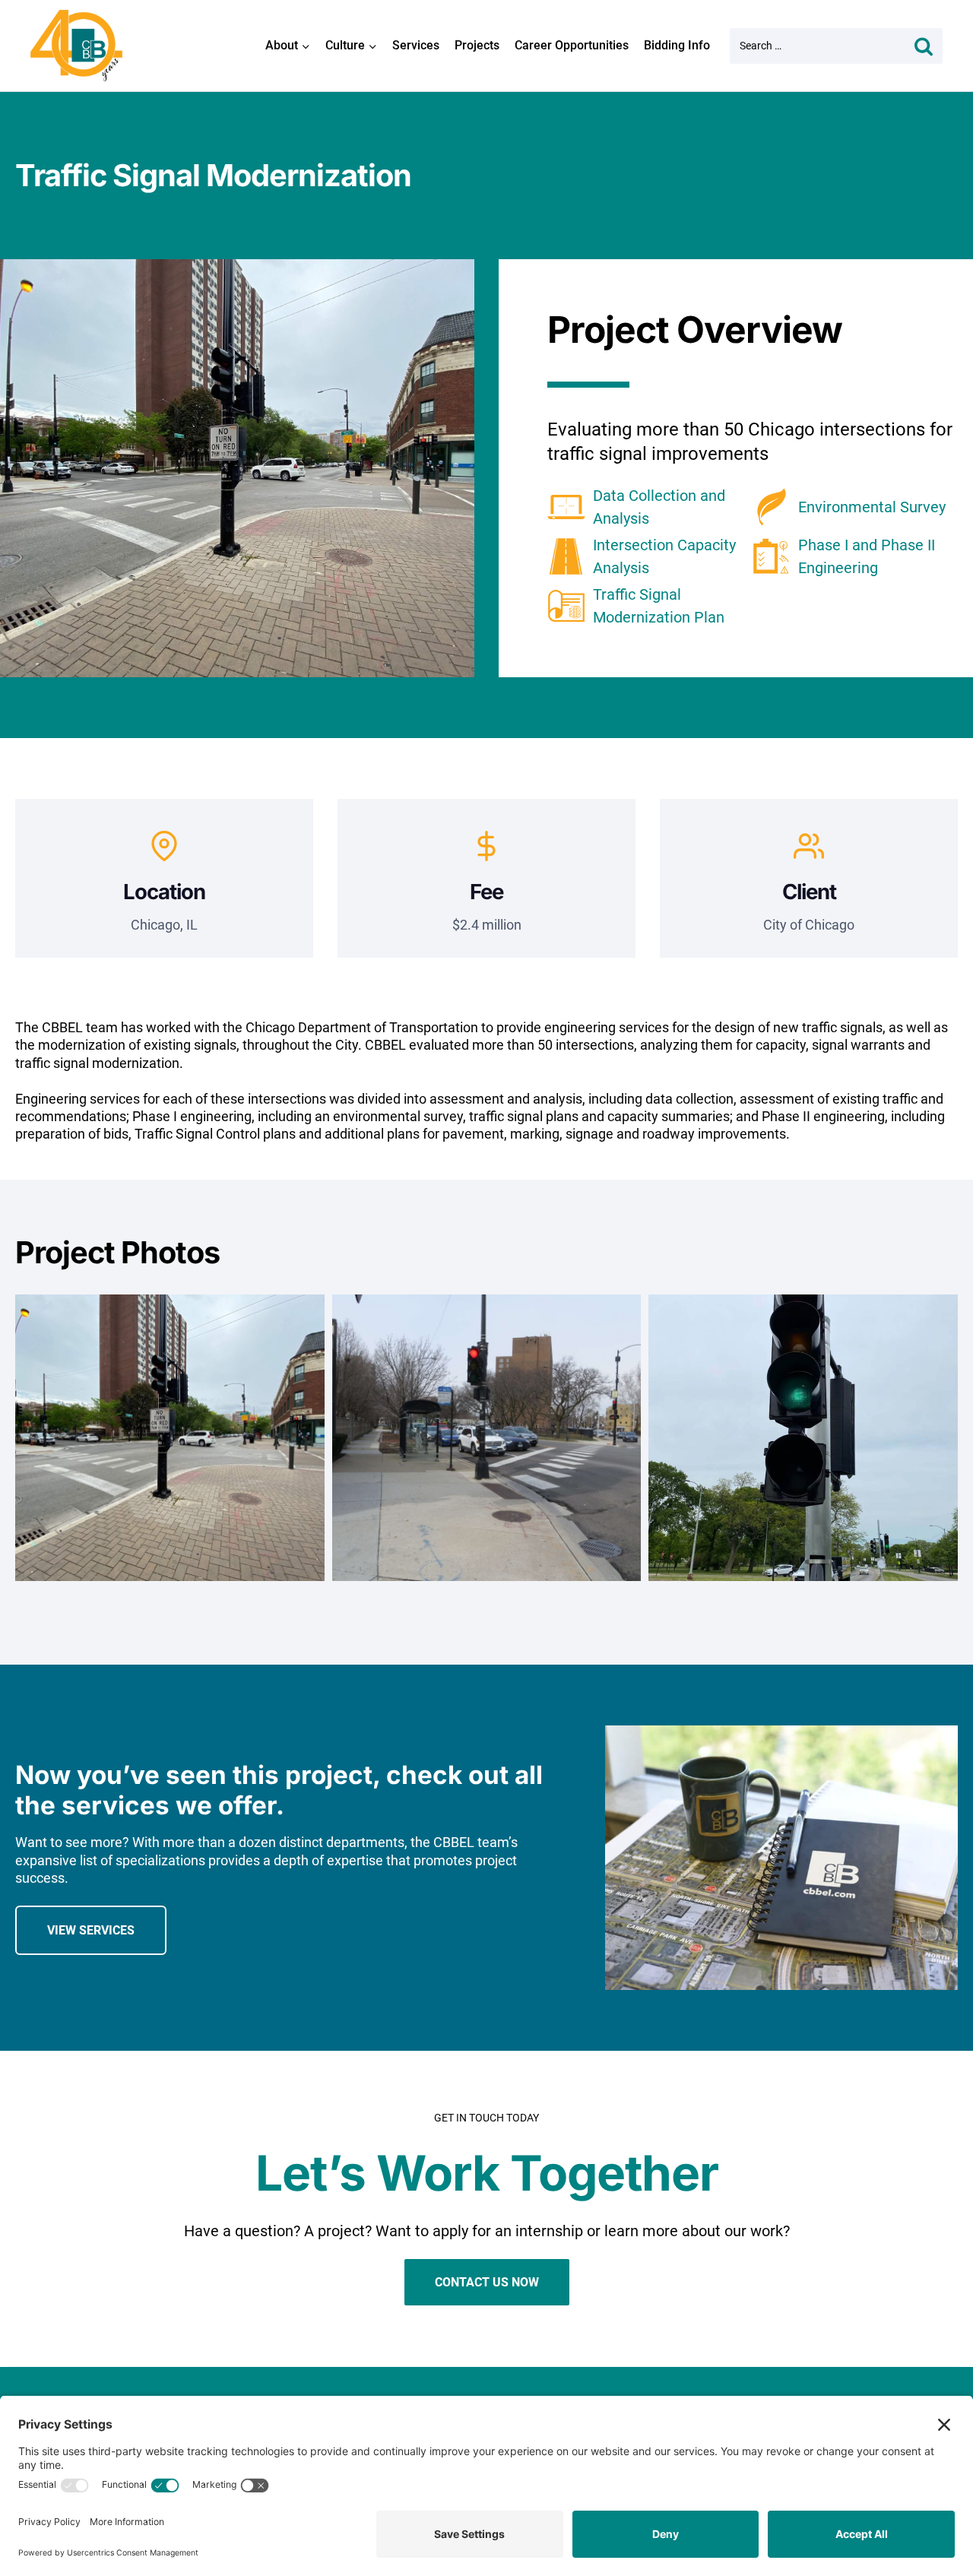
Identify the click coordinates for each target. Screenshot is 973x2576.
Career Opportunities (572, 45)
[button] (170, 1449)
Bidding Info (677, 45)
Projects (477, 45)
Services (416, 45)
